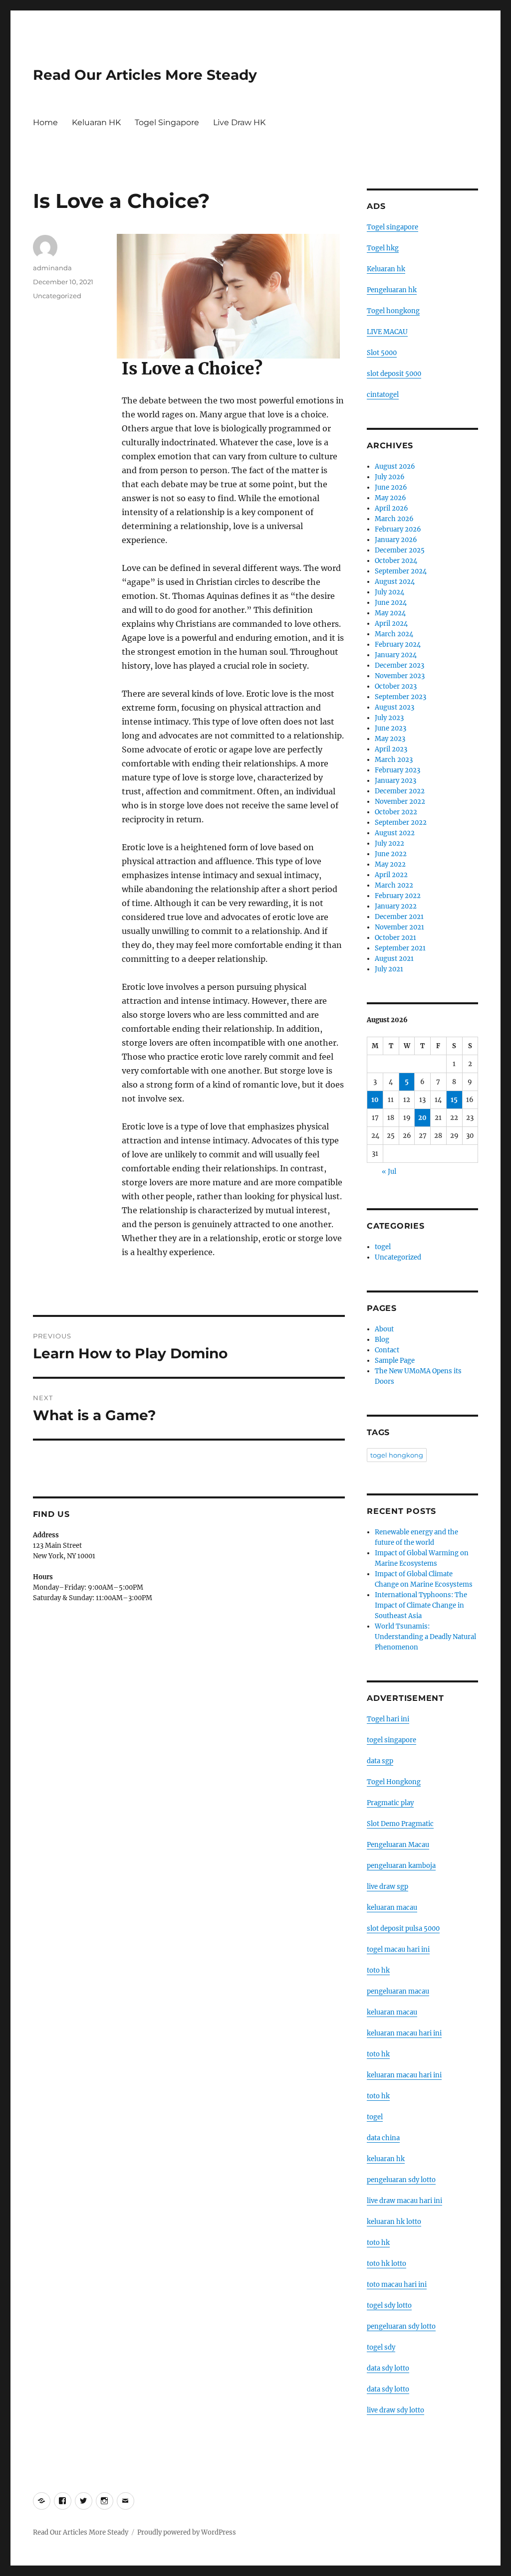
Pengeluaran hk (392, 290)
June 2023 (390, 728)
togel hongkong (397, 1455)
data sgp (380, 1761)
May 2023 (390, 739)
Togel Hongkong (394, 1782)
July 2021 (389, 969)
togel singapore (391, 1740)
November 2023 (400, 676)
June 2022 (391, 854)
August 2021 (394, 959)
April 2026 (391, 508)
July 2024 (389, 592)
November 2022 (400, 802)
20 (422, 1118)
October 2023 (396, 686)
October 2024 (396, 561)
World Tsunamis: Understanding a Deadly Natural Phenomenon (425, 1637)
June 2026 (391, 487)
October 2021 (395, 938)
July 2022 (389, 843)
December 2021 (399, 917)
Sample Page (395, 1361)
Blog (382, 1340)
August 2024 (395, 582)
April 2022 (391, 875)
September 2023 (400, 697)
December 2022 (400, 791)
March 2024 (394, 634)
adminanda (52, 268)
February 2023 (397, 770)
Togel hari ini (388, 1719)
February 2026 (398, 529)
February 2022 (398, 896)
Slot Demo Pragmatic (400, 1824)
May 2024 (390, 613)
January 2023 (395, 781)
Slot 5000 (382, 353)
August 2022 (395, 833)
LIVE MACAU (387, 332)
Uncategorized (57, 296)
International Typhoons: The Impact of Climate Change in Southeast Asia (421, 1605)
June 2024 (391, 603)
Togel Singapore (167, 122)
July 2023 (389, 718)
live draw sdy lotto (395, 2410)
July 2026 (390, 477)
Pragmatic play (390, 1803)
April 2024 (391, 624)
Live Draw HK (239, 122)
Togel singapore (392, 227)
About (384, 1329)
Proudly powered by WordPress (187, 2532)
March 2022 (394, 885)
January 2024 (396, 655)
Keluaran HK (96, 122)
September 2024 (401, 571)
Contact (387, 1350)
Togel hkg (383, 248)
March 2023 (394, 760)
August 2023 (394, 707)
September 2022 (401, 823)
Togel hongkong (393, 311)
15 (454, 1100)
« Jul (389, 1172)
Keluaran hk (386, 269)
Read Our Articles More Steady (145, 75)
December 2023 (399, 665)
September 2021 (400, 948)
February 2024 (398, 644)
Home (45, 122)
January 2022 (396, 906)
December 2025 (400, 550)
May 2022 (390, 864)
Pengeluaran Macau (398, 1845)
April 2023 (391, 749)
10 (375, 1100)
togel (383, 1247)
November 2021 (399, 927)
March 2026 (394, 519)
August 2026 (395, 466)
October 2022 (396, 812)
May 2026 (390, 498)
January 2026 (396, 540)
